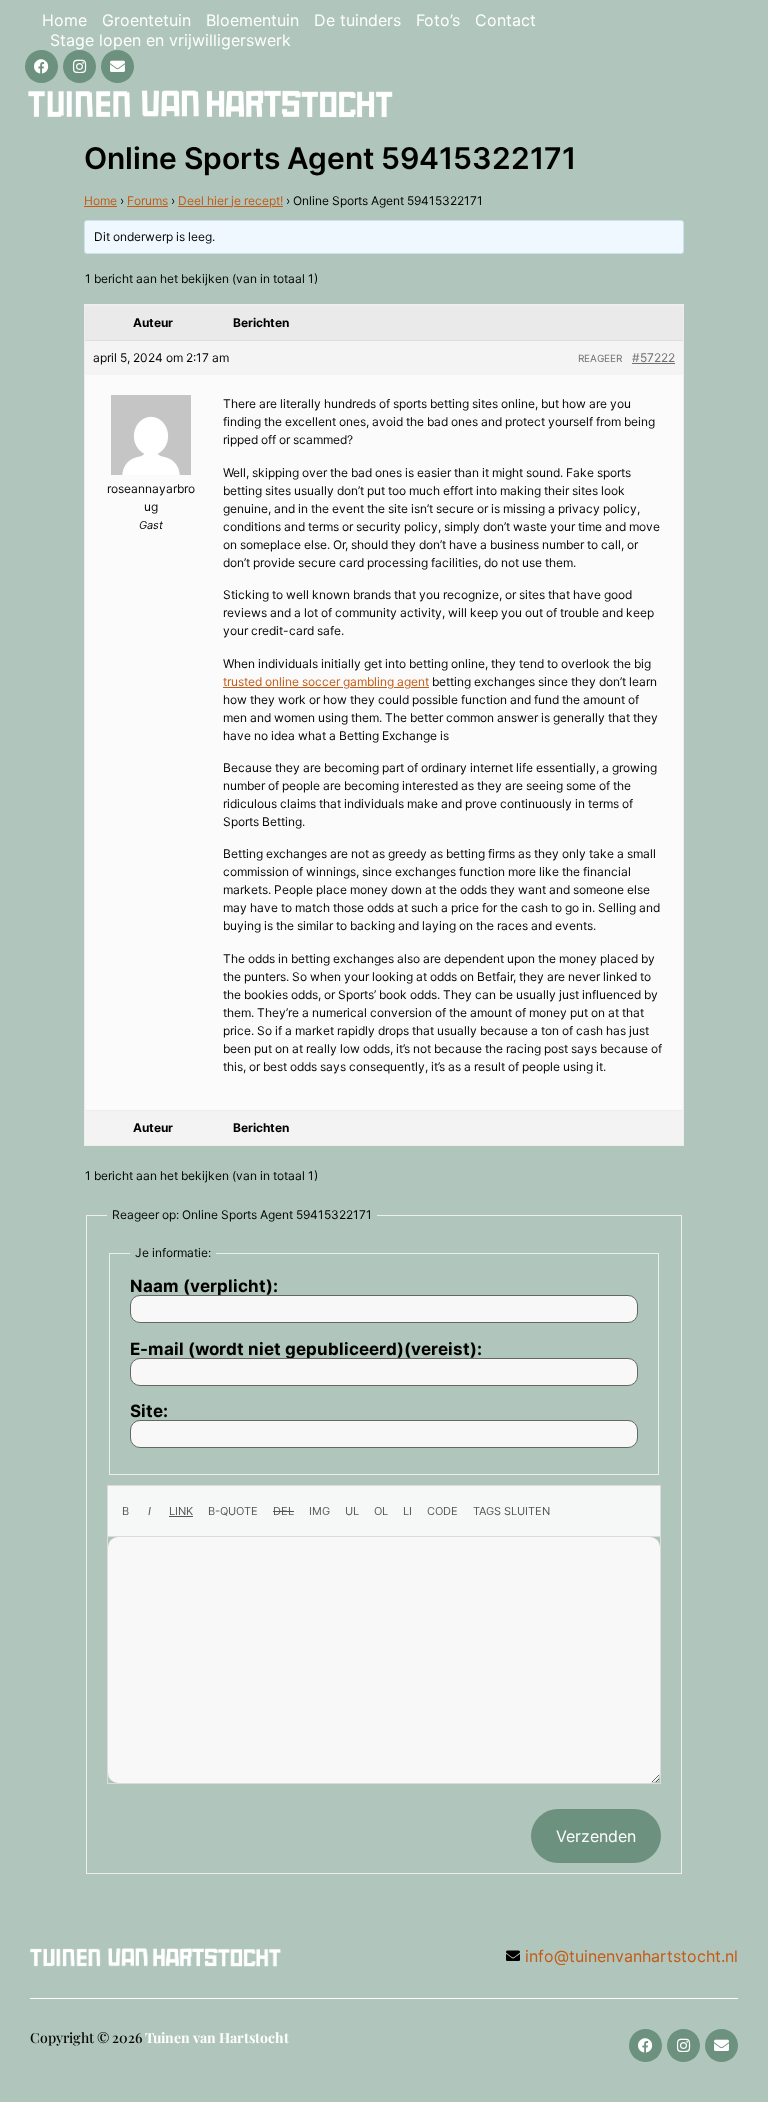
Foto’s (438, 20)
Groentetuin (146, 20)
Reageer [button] (600, 358)
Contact (505, 20)
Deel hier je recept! (230, 200)
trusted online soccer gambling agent (326, 681)
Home (64, 20)
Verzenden (596, 1836)
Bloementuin (252, 20)
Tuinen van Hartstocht (217, 2037)
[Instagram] (79, 66)
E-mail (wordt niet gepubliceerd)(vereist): (306, 1349)
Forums (147, 200)
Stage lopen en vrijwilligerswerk (170, 40)
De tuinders (357, 20)
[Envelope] (117, 66)
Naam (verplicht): (204, 1286)
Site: (149, 1411)
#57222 (653, 357)
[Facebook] (41, 66)
